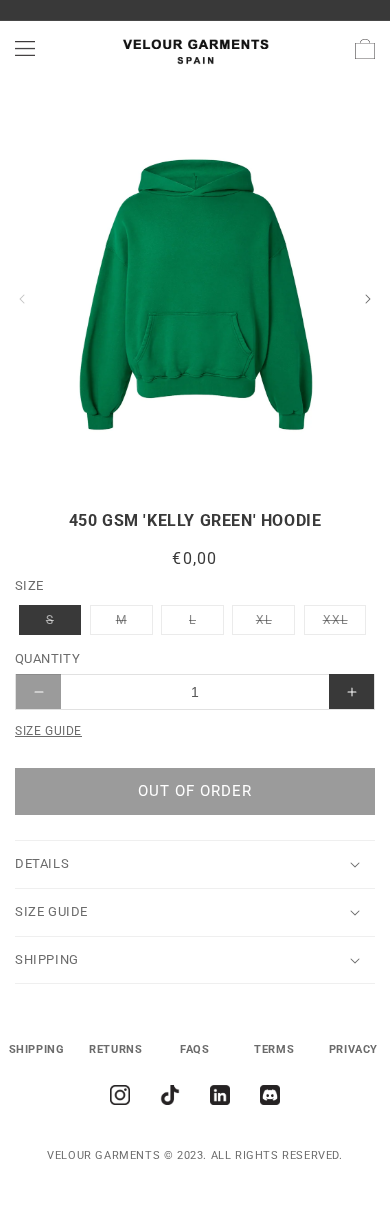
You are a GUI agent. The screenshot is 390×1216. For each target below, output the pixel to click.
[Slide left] (22, 299)
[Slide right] (368, 299)
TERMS (274, 1049)
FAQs (194, 1049)
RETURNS (115, 1049)
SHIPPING (37, 1049)
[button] (25, 49)
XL (275, 623)
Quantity (47, 658)
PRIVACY (353, 1049)
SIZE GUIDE (48, 731)
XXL (345, 623)
